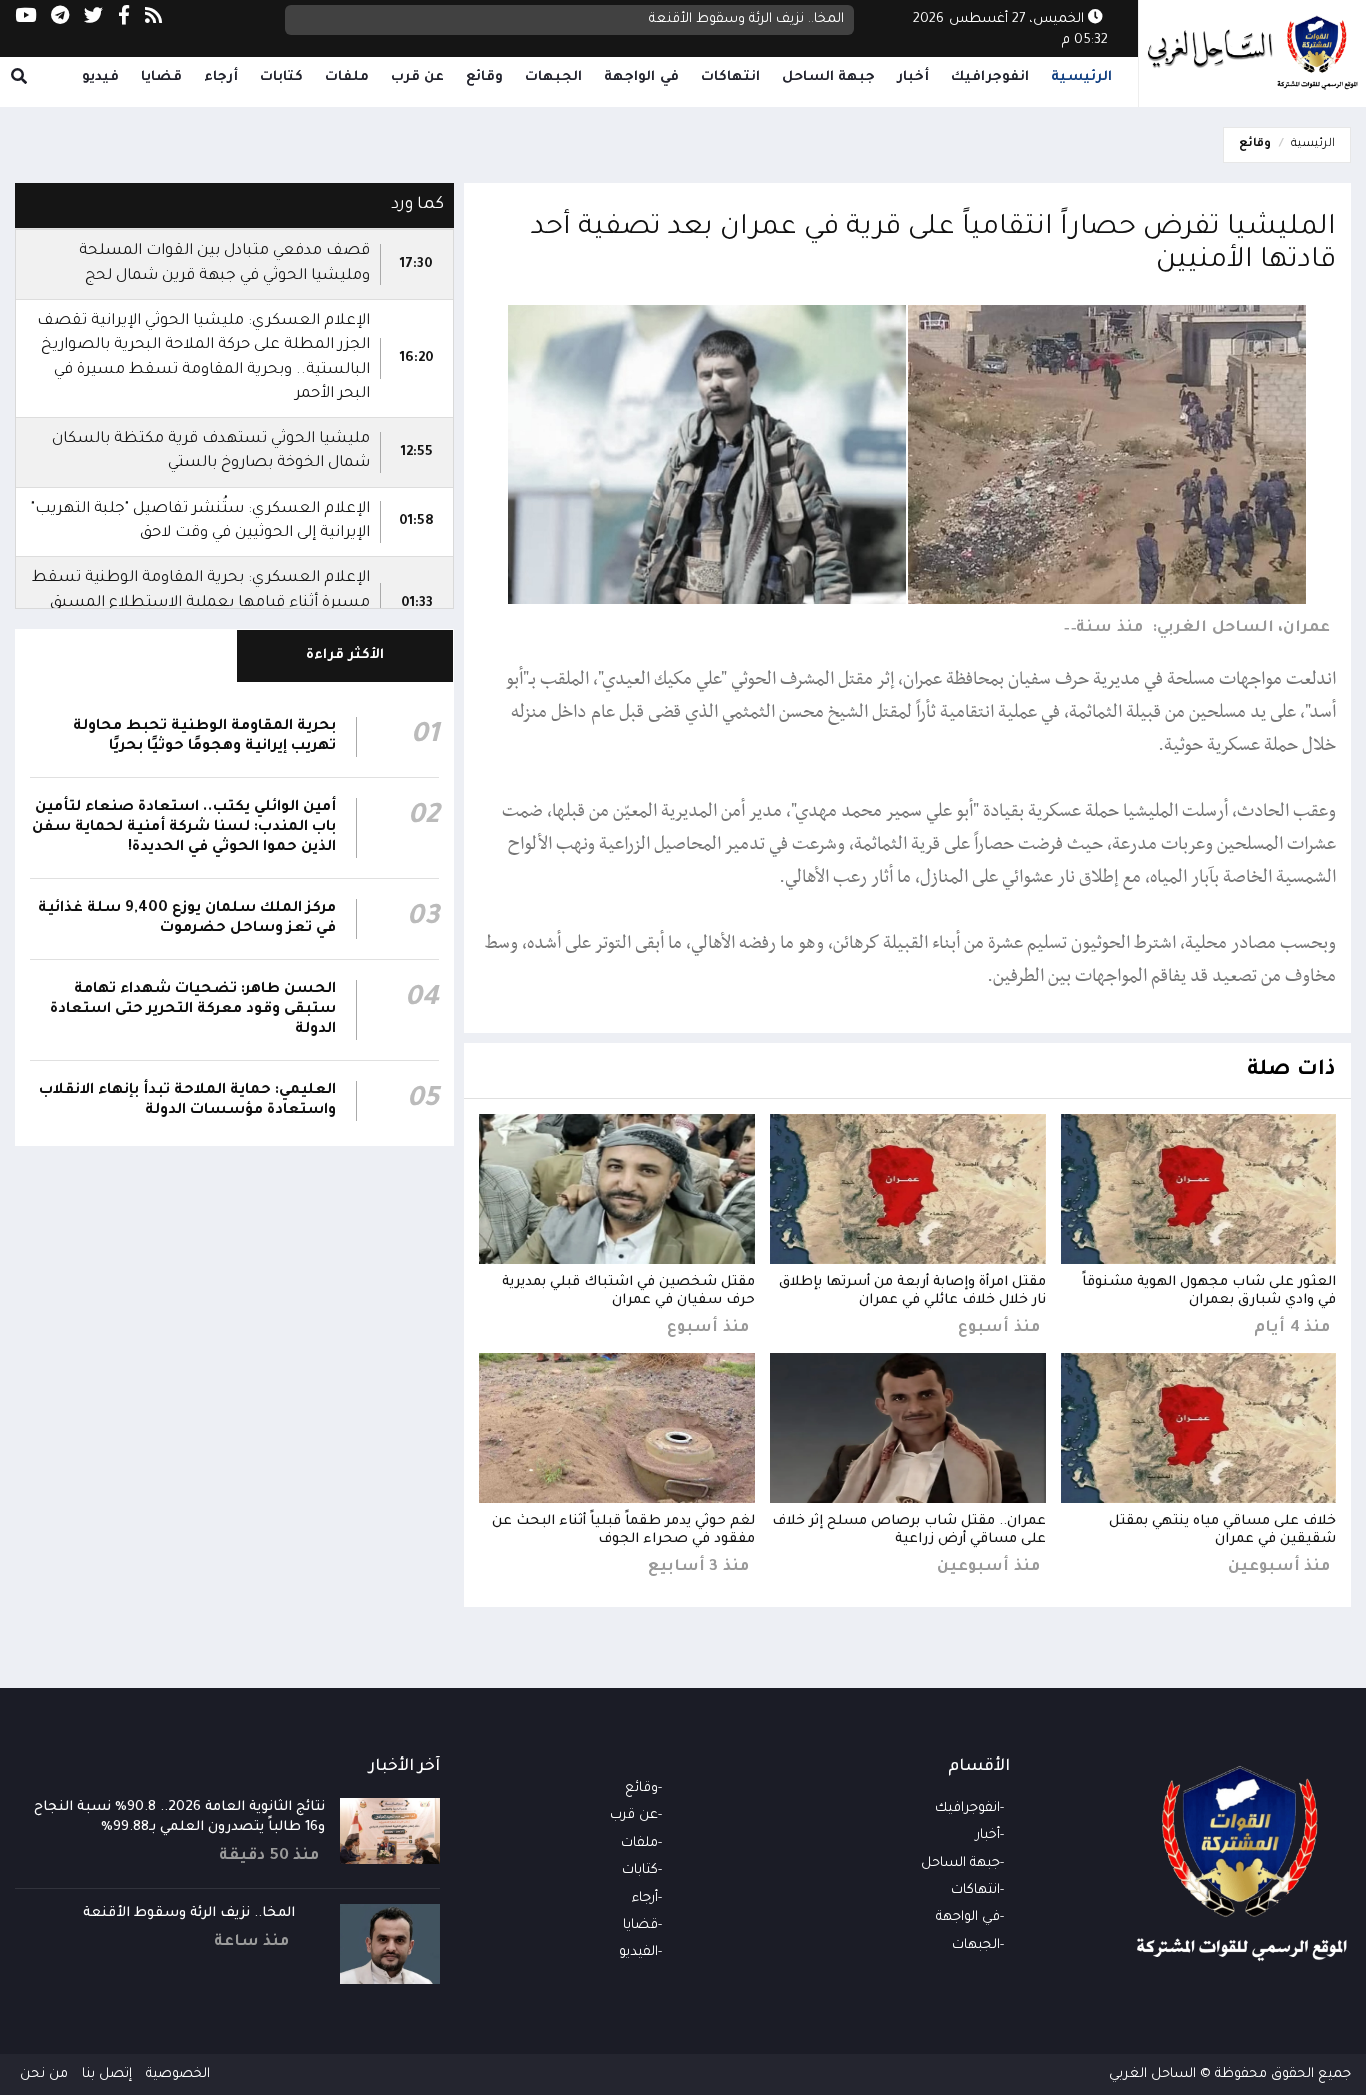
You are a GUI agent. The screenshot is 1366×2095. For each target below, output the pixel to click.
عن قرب (418, 77)
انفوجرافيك (990, 77)
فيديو (100, 77)
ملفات (347, 77)
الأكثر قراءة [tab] (345, 655)
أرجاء (221, 77)
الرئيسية (1081, 77)
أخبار (913, 77)
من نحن (44, 2074)
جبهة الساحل (829, 77)
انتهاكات (730, 77)
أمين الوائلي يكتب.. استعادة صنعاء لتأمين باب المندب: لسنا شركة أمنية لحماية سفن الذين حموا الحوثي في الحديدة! (184, 828)
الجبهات (553, 77)
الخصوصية (178, 2074)
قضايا (161, 77)
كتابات (281, 77)
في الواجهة (641, 77)
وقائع (484, 77)
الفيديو (638, 1952)
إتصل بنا (107, 2074)
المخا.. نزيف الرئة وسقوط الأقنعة (746, 19)
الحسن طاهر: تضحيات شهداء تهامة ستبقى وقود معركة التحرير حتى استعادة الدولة (193, 1010)
